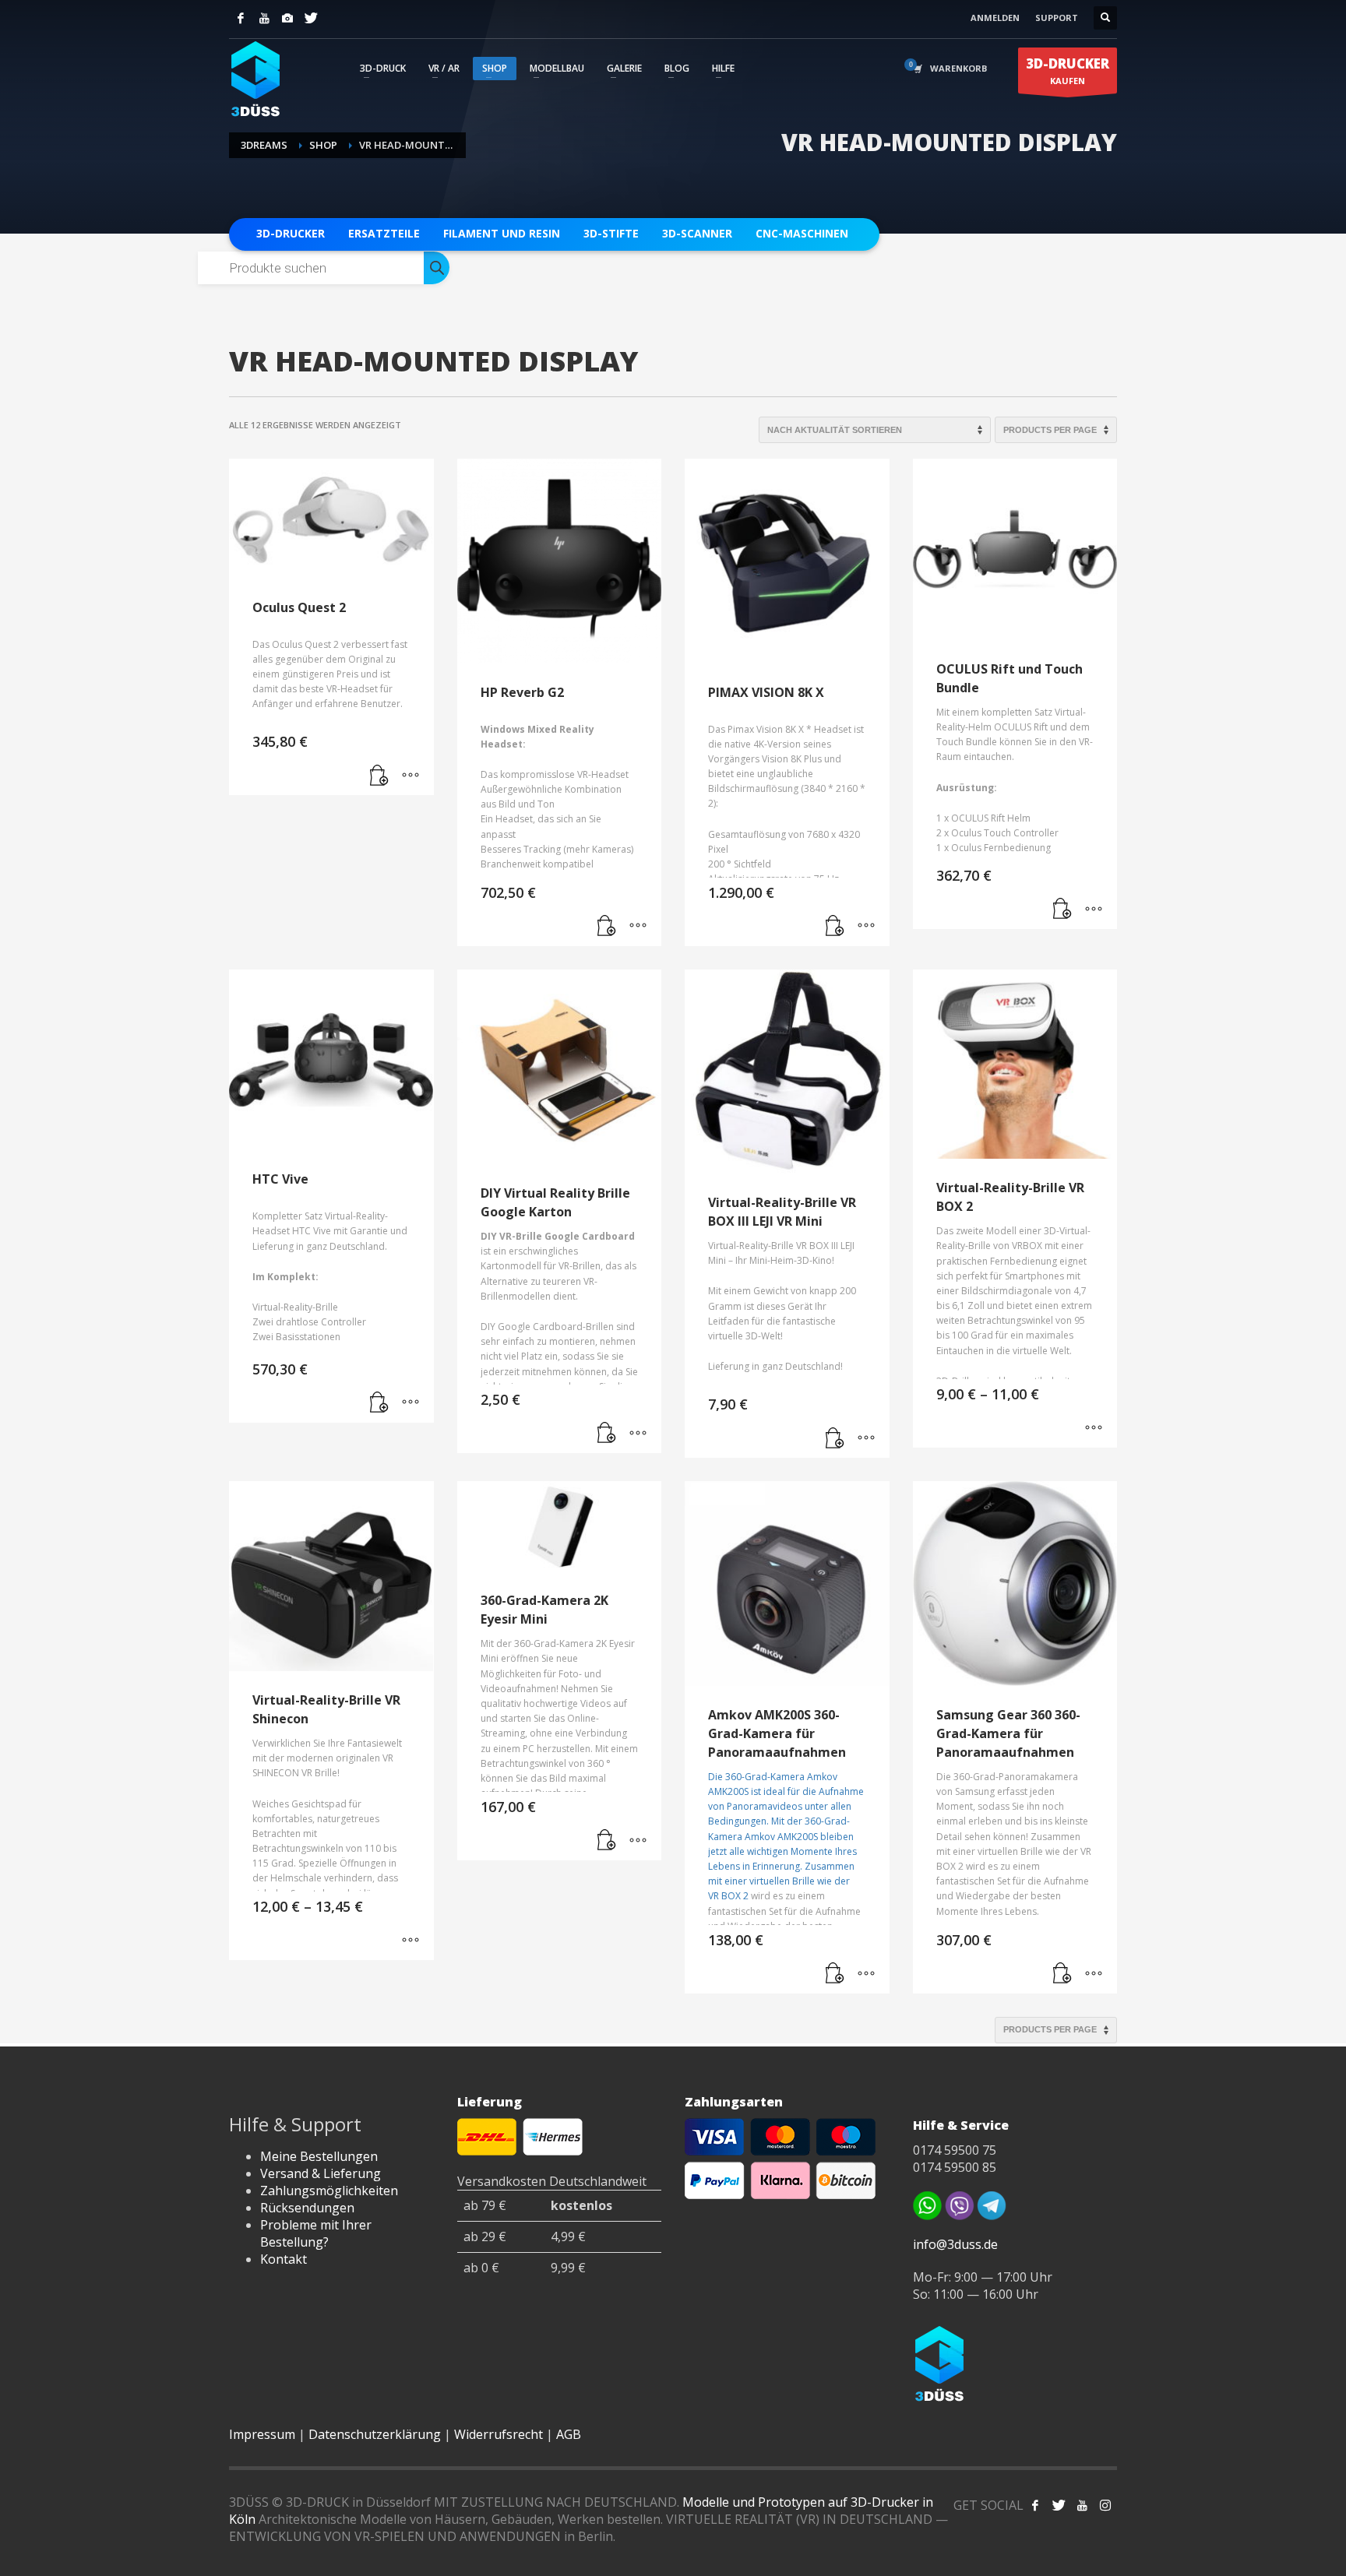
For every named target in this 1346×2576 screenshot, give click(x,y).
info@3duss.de (955, 2244)
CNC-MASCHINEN (802, 233)
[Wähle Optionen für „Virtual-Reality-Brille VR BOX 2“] (1094, 1428)
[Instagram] (287, 18)
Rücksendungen (307, 2208)
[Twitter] (311, 18)
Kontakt (284, 2259)
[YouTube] (264, 18)
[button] (379, 776)
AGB (569, 2434)
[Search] (437, 268)
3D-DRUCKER (291, 233)
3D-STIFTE (611, 233)
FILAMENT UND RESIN (502, 233)
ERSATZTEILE (384, 233)
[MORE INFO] (410, 776)
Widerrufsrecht (499, 2434)
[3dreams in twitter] (1059, 2505)
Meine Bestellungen (319, 2156)
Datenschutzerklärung (375, 2434)
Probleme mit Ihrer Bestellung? (316, 2233)
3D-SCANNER (697, 233)
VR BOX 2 (728, 1896)
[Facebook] (241, 18)
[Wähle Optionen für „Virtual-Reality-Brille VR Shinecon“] (410, 1941)
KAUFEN (1068, 70)
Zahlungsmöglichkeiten (329, 2191)
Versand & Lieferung (321, 2173)
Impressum (262, 2434)
